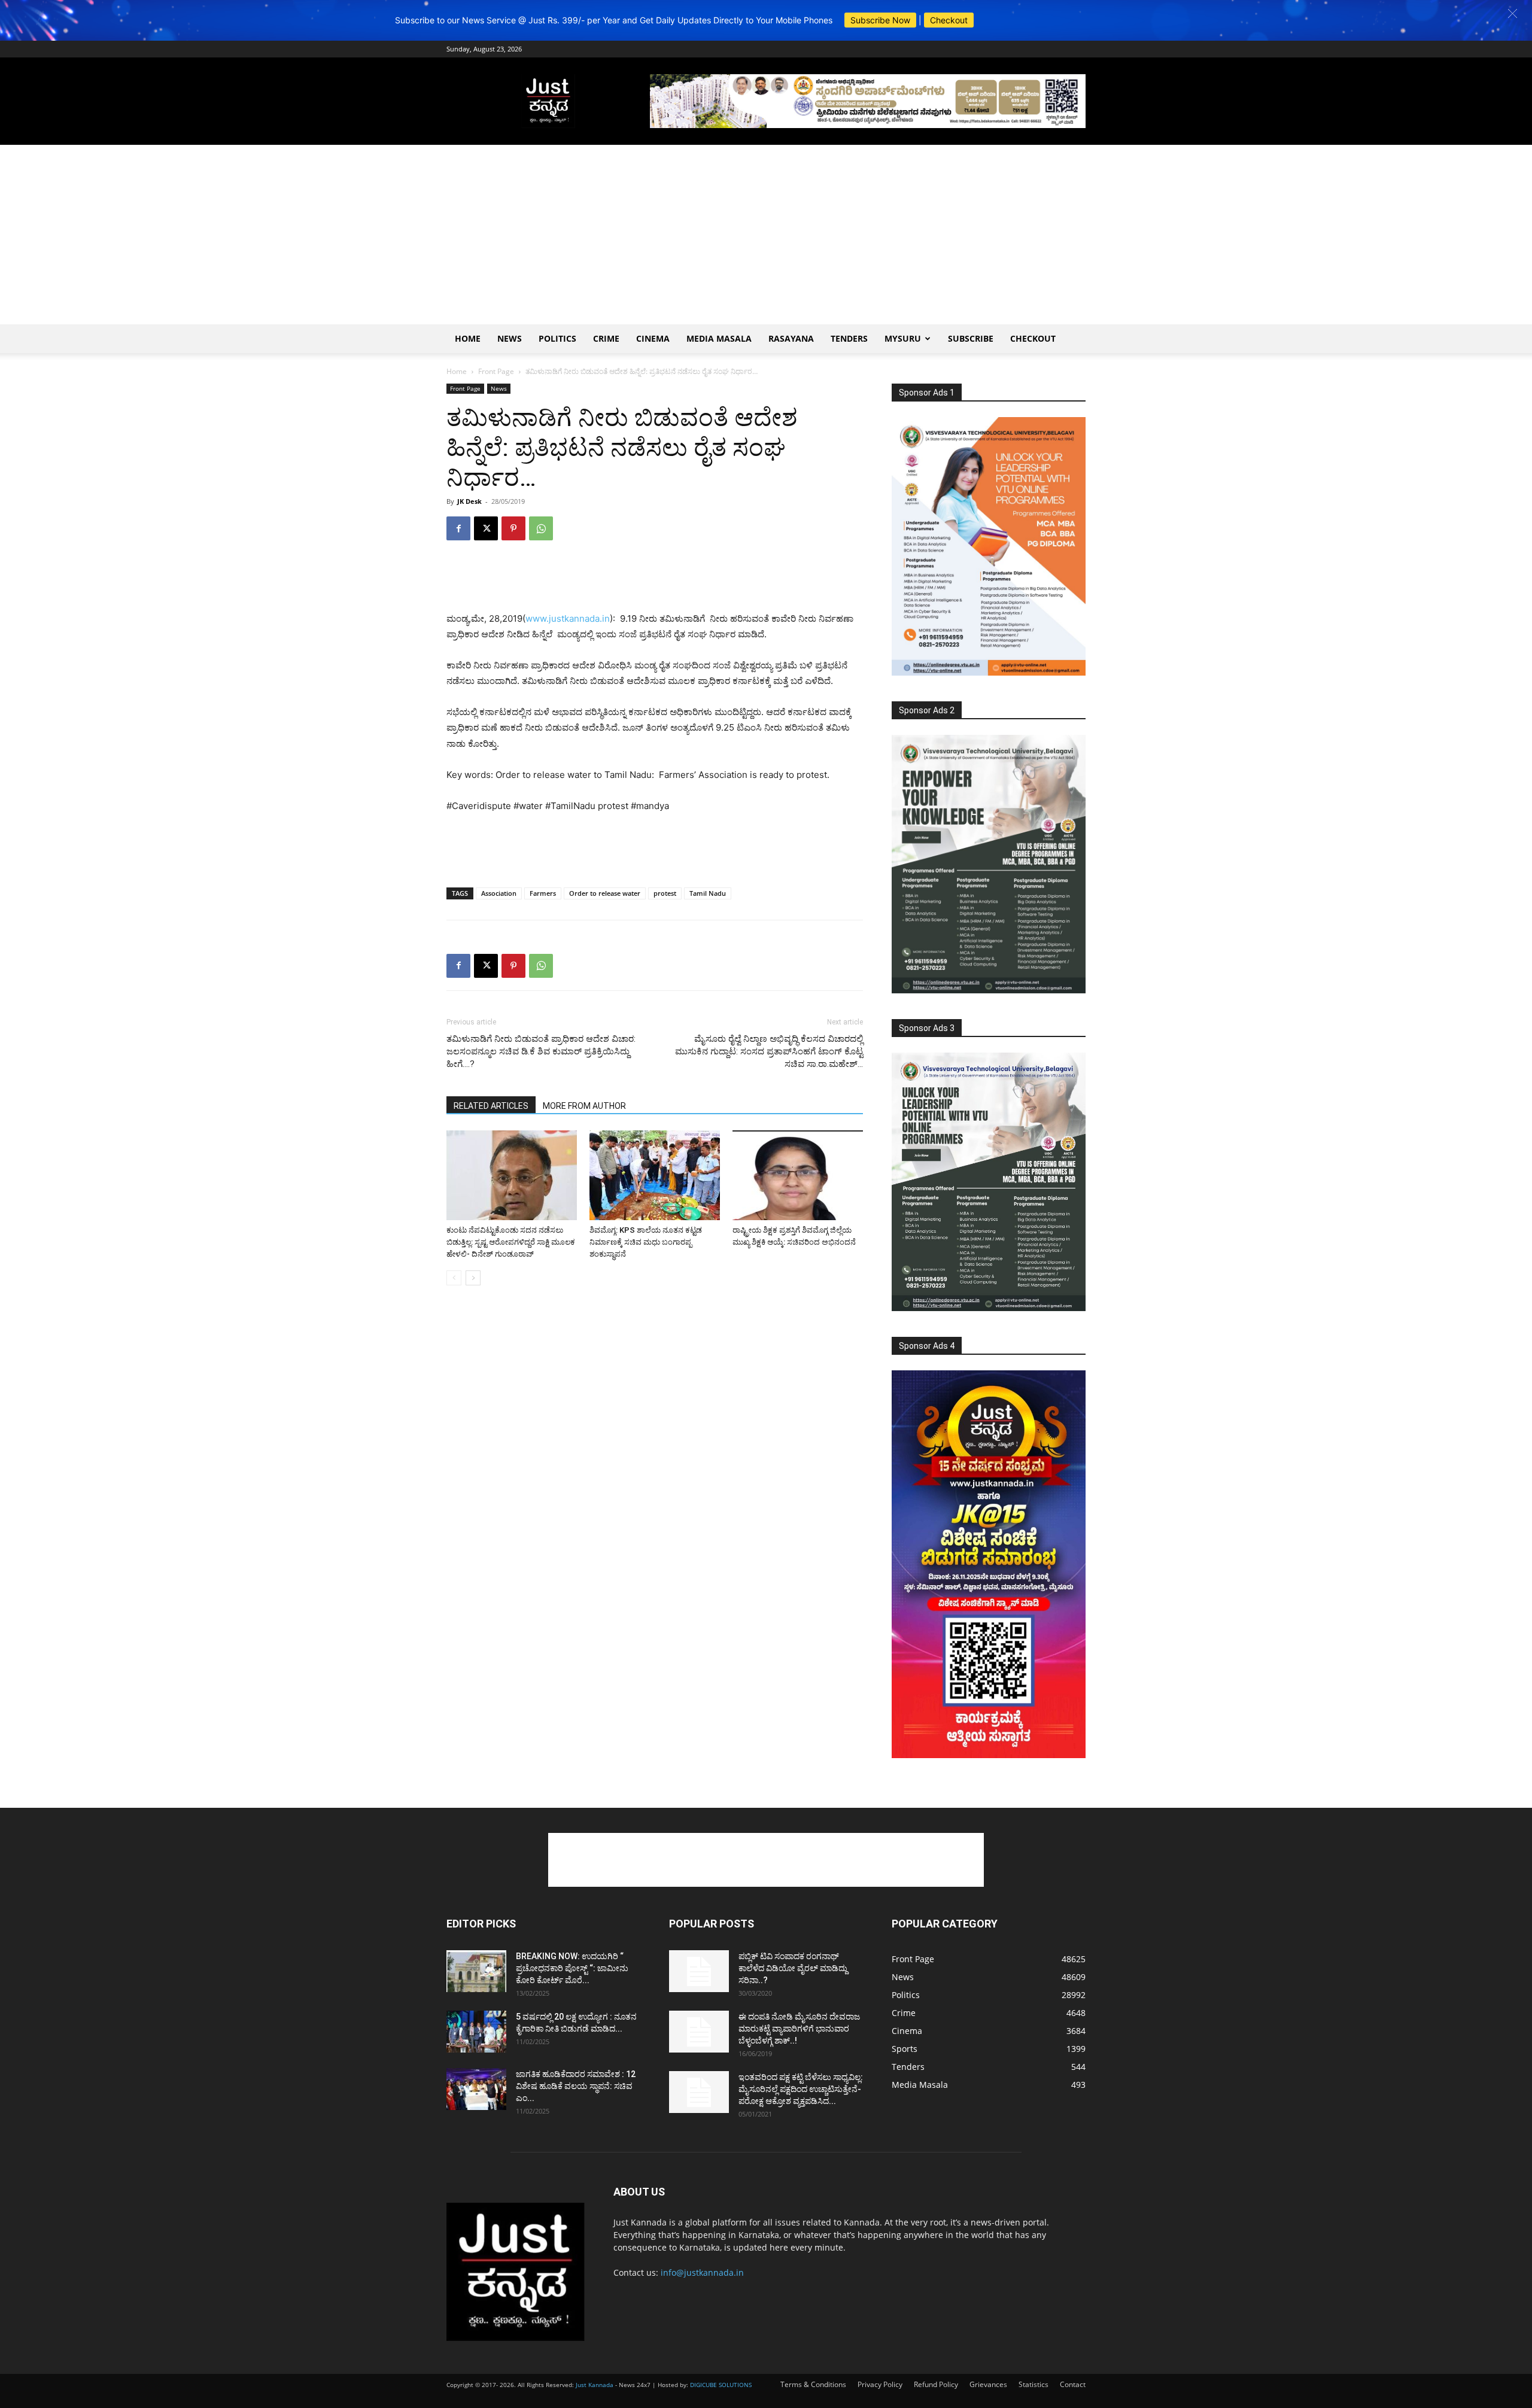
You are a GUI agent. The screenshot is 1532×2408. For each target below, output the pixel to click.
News (510, 338)
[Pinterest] (513, 528)
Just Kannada (595, 2385)
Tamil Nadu (708, 893)
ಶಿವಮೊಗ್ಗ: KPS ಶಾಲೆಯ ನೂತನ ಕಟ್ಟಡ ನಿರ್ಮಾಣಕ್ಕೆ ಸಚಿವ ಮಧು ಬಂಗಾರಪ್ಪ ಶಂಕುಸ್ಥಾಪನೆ (646, 1242)
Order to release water (605, 893)
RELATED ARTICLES (491, 1106)
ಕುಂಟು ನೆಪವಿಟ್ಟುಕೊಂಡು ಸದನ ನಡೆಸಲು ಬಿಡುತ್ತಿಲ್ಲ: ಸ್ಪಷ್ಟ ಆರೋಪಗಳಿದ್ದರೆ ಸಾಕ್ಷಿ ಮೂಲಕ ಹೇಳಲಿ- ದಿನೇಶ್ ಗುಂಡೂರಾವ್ (511, 1242)
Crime (606, 338)
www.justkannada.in (568, 618)
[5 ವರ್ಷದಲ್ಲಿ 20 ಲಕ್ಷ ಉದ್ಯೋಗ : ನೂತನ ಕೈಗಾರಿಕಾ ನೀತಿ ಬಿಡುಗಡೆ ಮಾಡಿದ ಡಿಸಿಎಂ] (476, 2032)
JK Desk (469, 501)
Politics (557, 338)
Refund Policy (936, 2384)
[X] (486, 528)
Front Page (496, 371)
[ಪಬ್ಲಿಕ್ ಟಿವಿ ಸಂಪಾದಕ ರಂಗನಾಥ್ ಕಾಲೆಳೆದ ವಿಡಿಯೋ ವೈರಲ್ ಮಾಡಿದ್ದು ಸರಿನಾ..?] (699, 1971)
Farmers (543, 893)
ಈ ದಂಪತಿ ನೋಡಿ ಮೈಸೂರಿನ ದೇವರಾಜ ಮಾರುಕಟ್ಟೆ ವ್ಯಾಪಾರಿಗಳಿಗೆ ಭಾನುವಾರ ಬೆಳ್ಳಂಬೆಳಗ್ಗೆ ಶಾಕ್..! (799, 2029)
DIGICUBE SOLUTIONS (721, 2385)
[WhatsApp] (541, 528)
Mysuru (903, 338)
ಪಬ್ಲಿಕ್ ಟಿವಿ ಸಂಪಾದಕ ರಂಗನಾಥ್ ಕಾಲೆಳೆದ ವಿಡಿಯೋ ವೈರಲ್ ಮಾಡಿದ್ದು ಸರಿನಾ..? (793, 1968)
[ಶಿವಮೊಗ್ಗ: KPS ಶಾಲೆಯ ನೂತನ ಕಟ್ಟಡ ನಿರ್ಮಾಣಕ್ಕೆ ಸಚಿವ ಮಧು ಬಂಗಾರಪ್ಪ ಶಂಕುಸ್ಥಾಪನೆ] (655, 1175)
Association (499, 893)
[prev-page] (454, 1278)
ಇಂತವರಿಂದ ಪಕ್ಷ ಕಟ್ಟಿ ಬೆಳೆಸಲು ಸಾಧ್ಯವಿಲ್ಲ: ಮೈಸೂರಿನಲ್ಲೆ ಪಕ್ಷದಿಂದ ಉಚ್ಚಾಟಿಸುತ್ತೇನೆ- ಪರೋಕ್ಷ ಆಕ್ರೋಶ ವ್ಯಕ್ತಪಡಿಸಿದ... (801, 2089)
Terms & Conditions (813, 2384)
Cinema (653, 338)
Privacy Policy (880, 2384)
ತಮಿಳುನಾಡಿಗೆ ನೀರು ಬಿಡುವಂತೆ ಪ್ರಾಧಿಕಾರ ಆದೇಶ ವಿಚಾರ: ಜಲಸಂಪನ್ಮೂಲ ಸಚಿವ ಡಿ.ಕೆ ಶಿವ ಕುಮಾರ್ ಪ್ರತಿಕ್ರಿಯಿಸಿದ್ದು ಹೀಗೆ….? (541, 1051)
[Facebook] (458, 528)
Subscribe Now (880, 20)
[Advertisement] (766, 235)
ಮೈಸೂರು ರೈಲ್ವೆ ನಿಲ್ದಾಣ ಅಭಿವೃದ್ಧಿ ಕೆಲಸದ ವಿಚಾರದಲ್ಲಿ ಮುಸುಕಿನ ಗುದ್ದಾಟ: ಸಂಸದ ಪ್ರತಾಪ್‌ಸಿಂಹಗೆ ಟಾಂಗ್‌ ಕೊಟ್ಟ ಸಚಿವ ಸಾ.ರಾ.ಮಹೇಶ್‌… (769, 1051)
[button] (1513, 13)
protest (665, 893)
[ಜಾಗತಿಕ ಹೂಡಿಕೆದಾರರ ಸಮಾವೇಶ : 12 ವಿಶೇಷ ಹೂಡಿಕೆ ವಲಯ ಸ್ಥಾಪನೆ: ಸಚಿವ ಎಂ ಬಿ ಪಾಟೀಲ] (476, 2089)
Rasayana (791, 338)
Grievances (988, 2384)
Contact (1073, 2384)
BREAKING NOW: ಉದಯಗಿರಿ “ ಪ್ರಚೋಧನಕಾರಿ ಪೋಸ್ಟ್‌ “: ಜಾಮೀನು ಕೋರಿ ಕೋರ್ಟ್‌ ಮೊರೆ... (572, 1968)
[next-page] (473, 1278)
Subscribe (971, 338)
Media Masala (719, 338)
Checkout (949, 20)
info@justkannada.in (702, 2272)
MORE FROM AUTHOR (584, 1106)
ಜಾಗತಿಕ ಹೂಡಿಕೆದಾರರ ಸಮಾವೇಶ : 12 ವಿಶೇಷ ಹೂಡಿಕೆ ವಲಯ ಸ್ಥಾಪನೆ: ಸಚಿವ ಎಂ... (576, 2086)
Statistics (1034, 2384)
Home (468, 338)
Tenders (849, 338)
